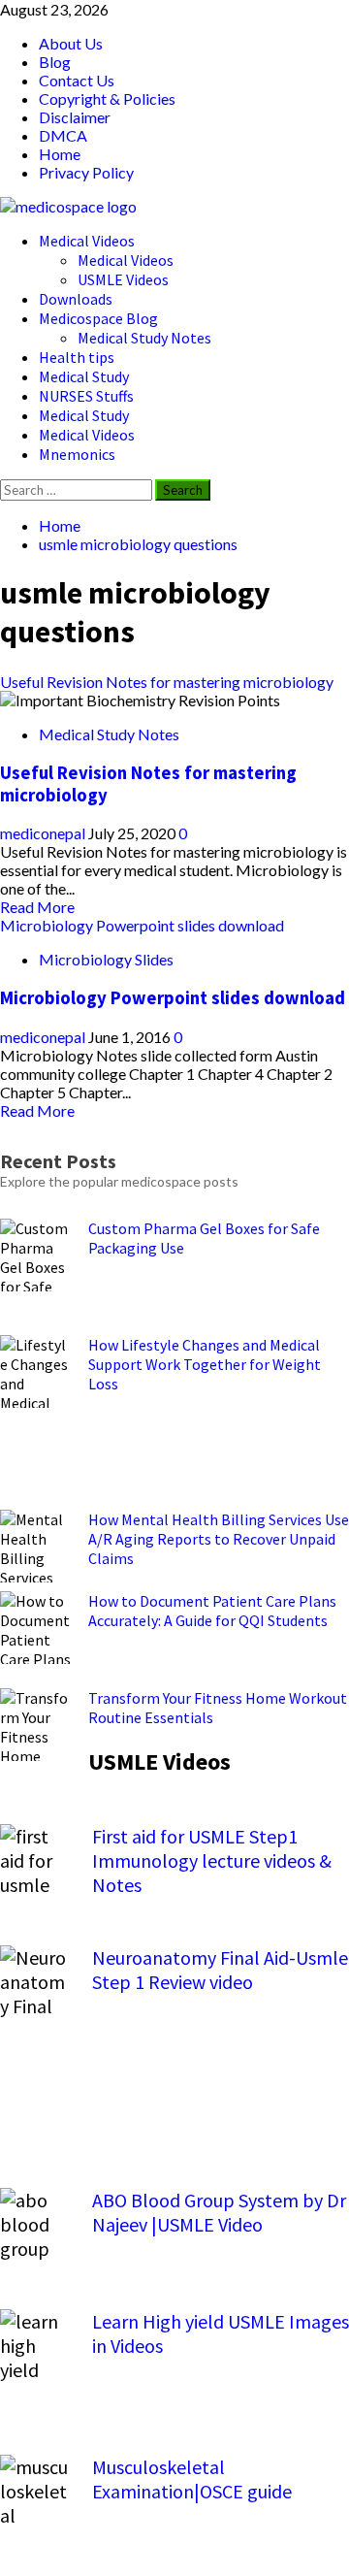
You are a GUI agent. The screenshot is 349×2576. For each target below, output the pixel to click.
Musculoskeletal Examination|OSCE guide (192, 2479)
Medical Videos (87, 241)
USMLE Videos (123, 279)
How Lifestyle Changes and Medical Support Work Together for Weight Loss (205, 1364)
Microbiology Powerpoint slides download (142, 925)
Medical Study (84, 376)
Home (60, 154)
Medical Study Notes (144, 338)
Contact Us (77, 80)
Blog (55, 62)
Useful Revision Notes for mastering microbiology (167, 682)
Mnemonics (77, 454)
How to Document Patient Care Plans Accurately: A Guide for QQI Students (212, 1611)
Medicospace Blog (98, 318)
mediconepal (44, 833)
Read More (37, 907)
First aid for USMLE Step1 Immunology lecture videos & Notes (212, 1860)
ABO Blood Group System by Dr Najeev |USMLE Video (219, 2212)
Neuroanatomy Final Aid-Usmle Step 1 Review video (220, 1970)
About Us (71, 43)
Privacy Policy (86, 172)
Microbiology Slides (106, 959)
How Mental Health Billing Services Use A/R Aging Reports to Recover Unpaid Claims (219, 1539)
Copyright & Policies (107, 98)
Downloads (76, 299)
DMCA (63, 135)
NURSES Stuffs (86, 396)
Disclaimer (75, 117)
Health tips (77, 357)
